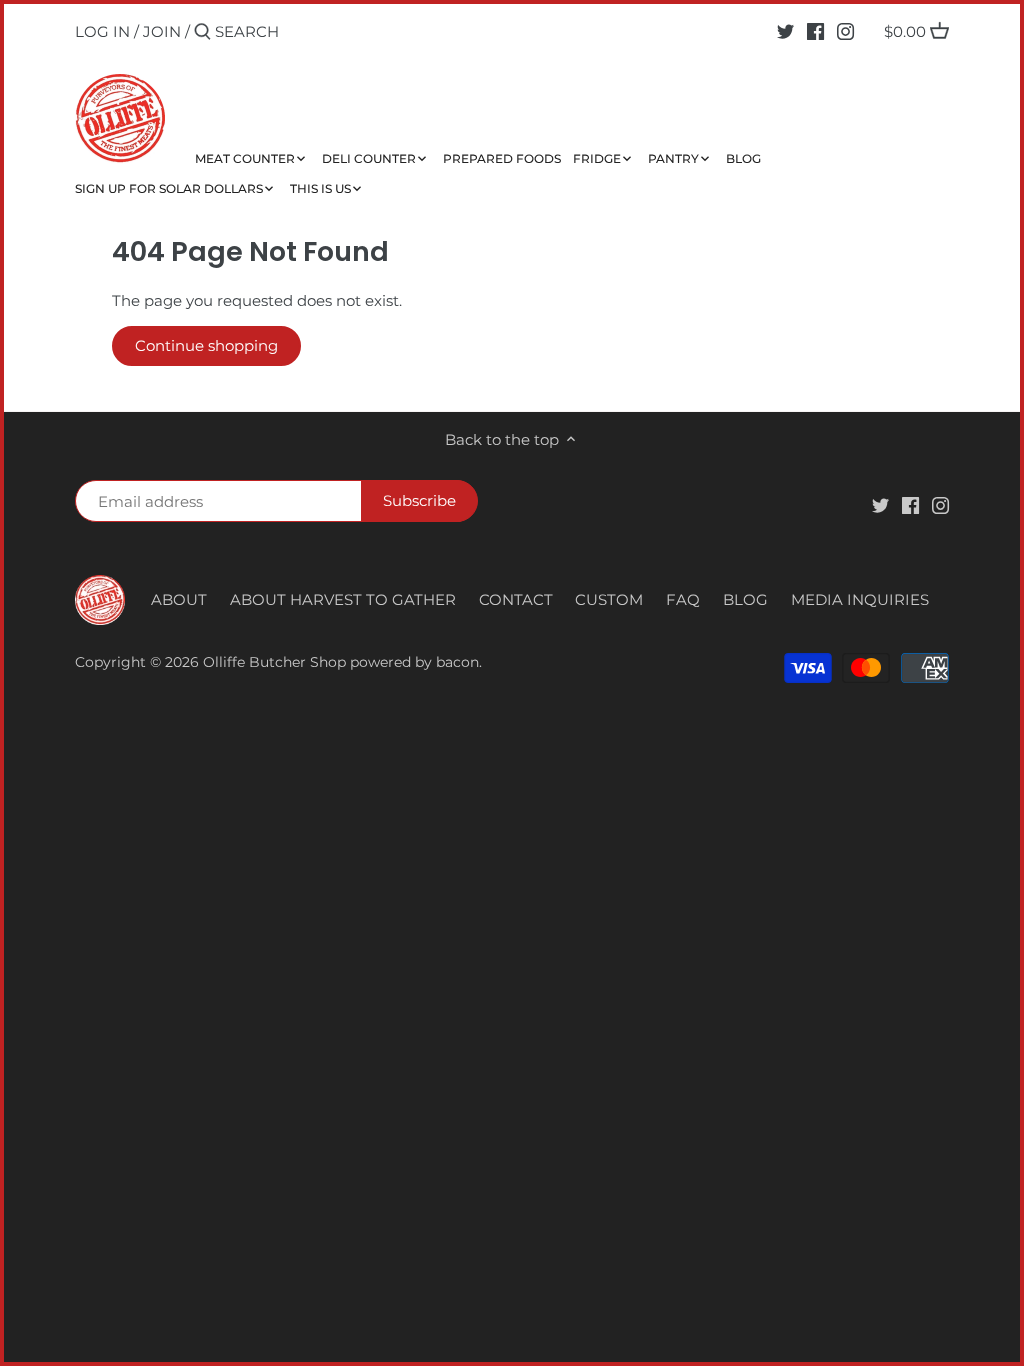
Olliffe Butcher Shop (274, 662)
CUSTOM (609, 599)
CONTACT (516, 599)
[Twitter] (785, 31)
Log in (102, 31)
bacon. (459, 662)
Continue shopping (206, 345)
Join (162, 31)
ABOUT (179, 599)
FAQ (683, 599)
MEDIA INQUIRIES (860, 599)
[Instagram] (845, 31)
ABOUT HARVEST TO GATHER (343, 599)
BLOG (745, 599)
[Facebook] (815, 31)
